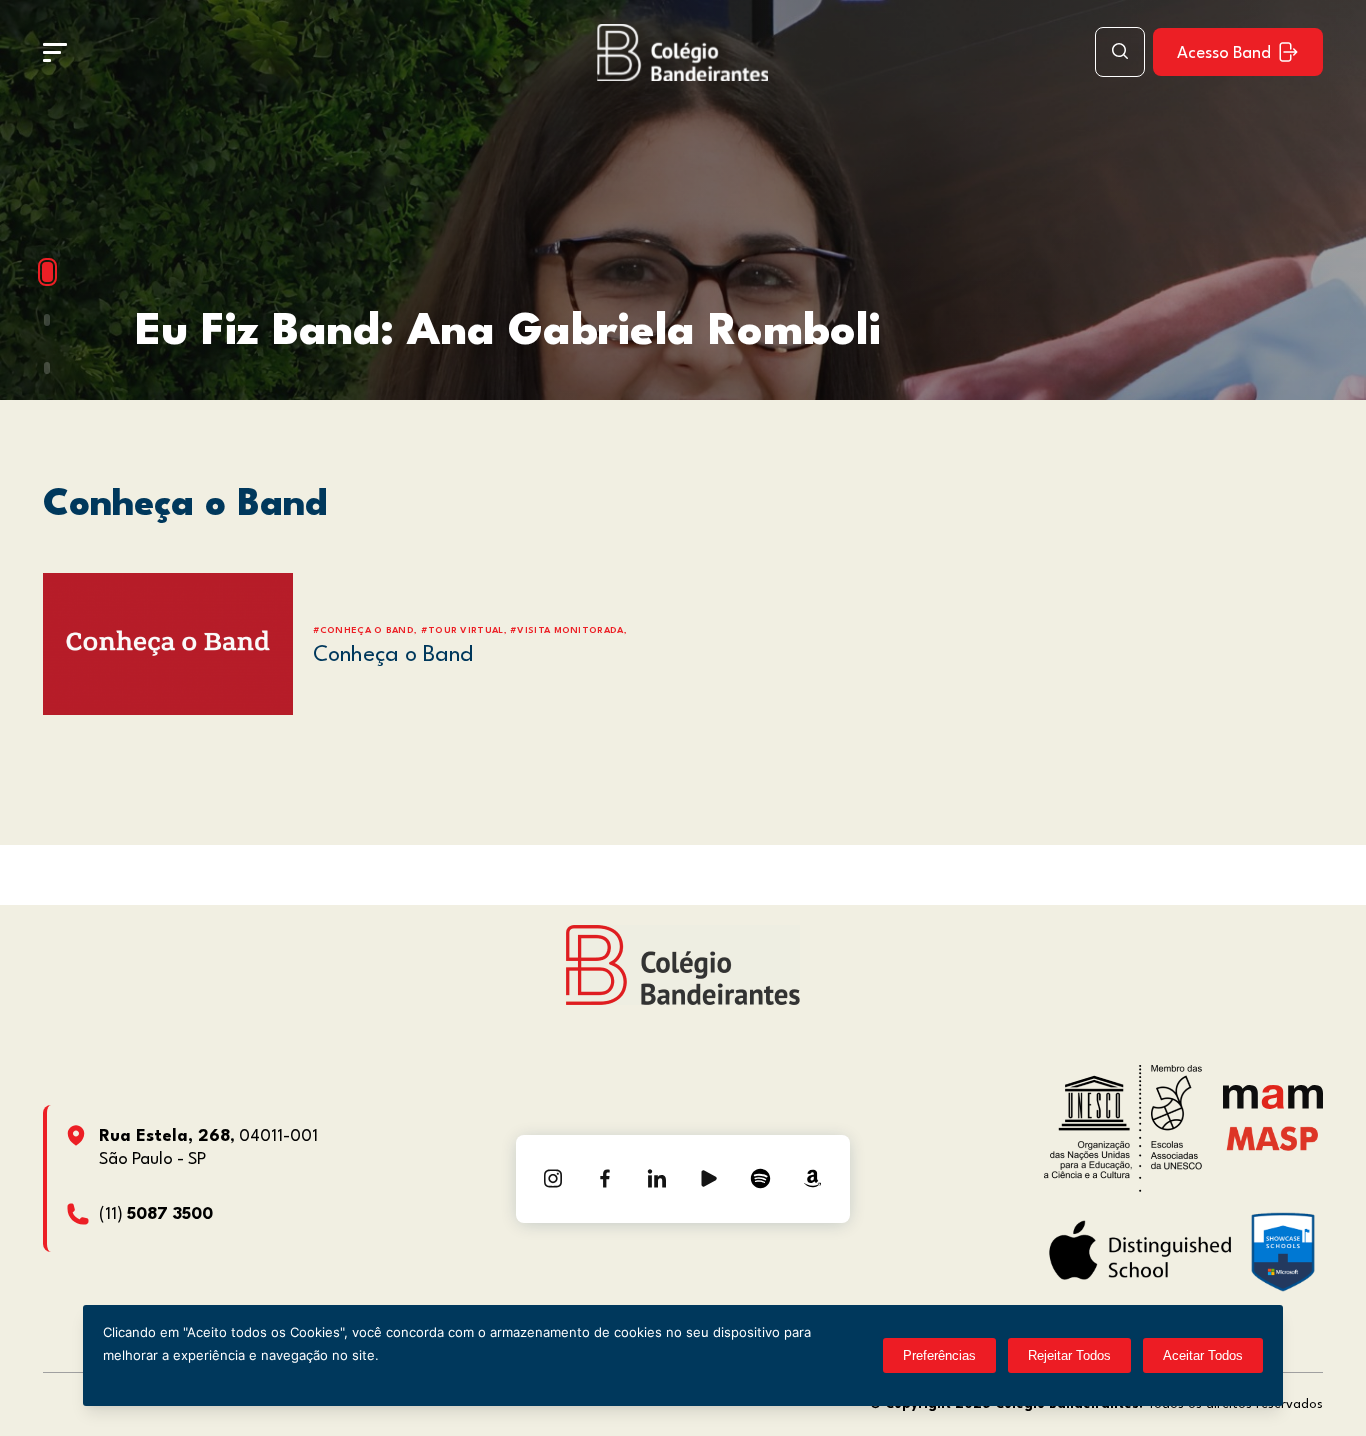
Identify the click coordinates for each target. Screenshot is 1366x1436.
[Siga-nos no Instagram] (553, 1179)
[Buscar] (1120, 52)
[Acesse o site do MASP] (1272, 1138)
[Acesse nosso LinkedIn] (657, 1179)
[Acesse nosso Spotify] (761, 1179)
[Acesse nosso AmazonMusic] (813, 1179)
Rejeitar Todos (1069, 1355)
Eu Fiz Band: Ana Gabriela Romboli (508, 332)
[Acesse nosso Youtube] (709, 1179)
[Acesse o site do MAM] (1273, 1104)
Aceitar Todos (1203, 1355)
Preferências (939, 1355)
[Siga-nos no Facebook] (605, 1179)
